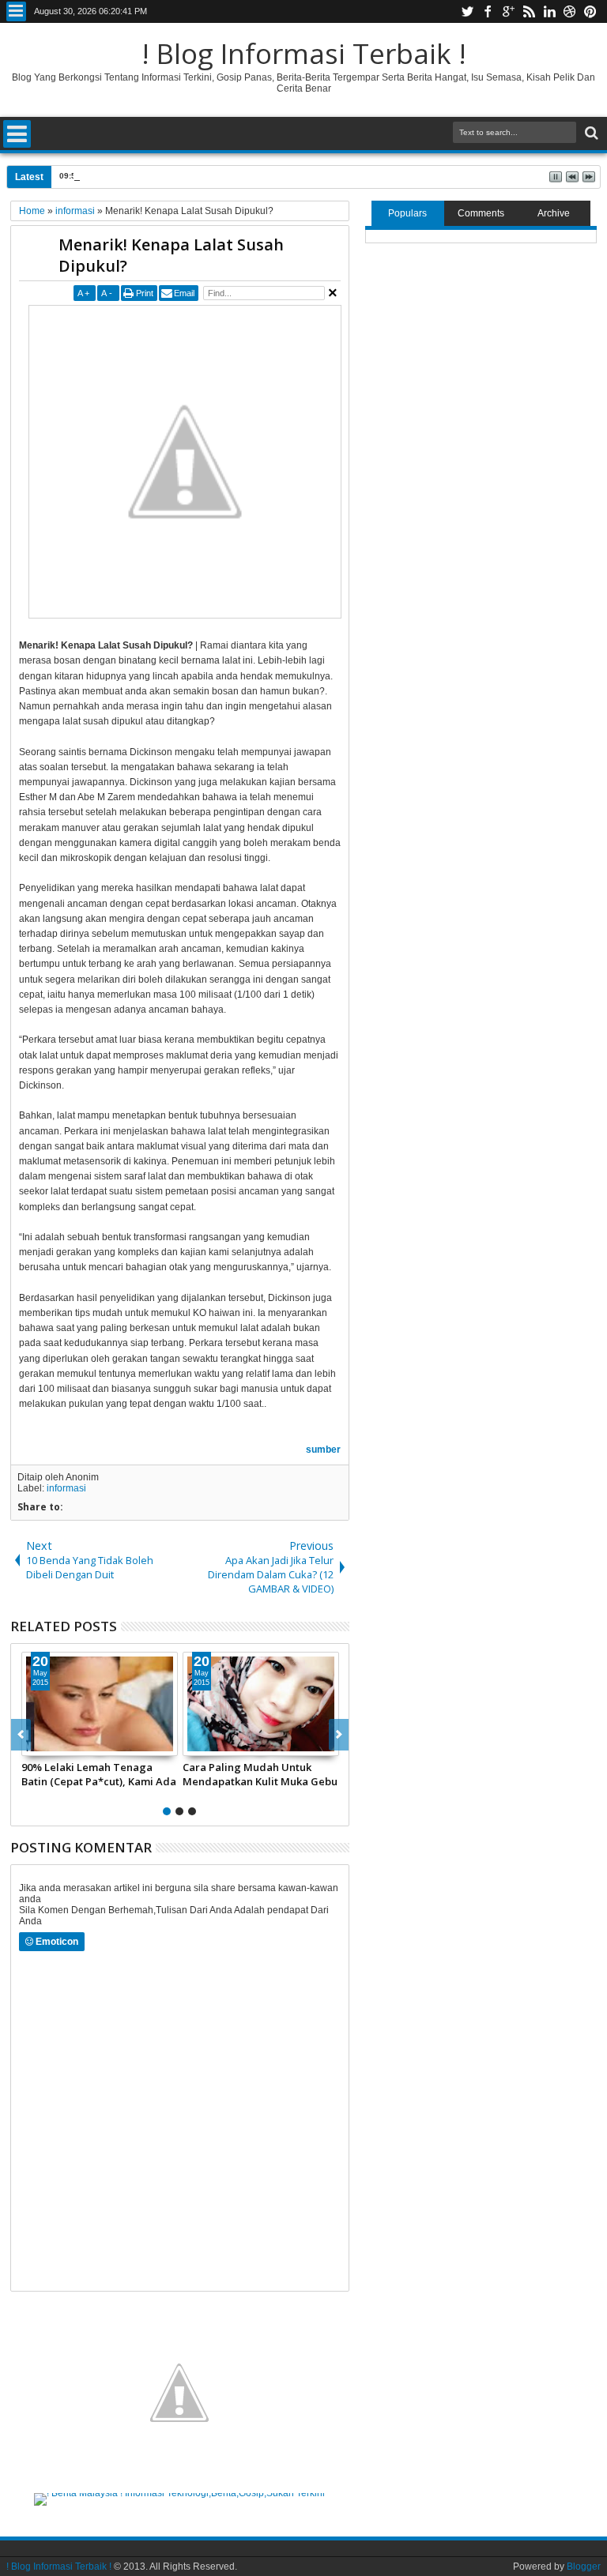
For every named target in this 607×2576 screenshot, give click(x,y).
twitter (467, 11)
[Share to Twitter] (51, 1743)
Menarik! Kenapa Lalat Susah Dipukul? (171, 255)
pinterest (590, 11)
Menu (16, 11)
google (508, 11)
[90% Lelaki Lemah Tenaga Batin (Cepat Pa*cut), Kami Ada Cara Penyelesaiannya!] (100, 1704)
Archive (554, 213)
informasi (66, 1488)
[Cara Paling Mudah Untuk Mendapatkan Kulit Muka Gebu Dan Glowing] (261, 1704)
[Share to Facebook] (34, 1743)
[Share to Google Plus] (69, 1743)
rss (529, 11)
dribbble (570, 11)
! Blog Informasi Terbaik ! (304, 53)
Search (590, 133)
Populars (407, 213)
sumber (323, 1450)
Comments (481, 213)
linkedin (549, 11)
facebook (488, 11)
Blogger (584, 2567)
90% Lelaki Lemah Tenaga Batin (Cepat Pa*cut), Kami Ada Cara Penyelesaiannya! (99, 1774)
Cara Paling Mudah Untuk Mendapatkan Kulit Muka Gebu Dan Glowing (260, 1774)
